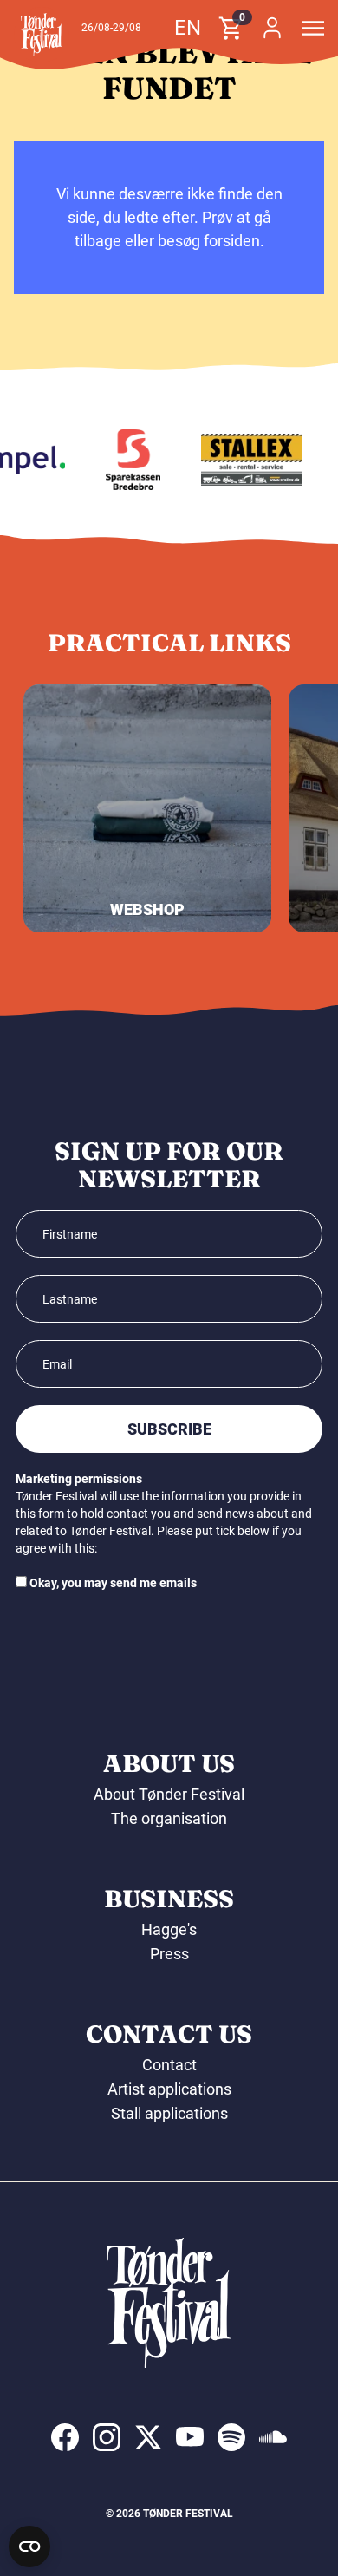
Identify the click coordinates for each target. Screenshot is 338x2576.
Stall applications (169, 2113)
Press (169, 1954)
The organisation (169, 1818)
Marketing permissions (79, 1479)
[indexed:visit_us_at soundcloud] (273, 2437)
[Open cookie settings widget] (29, 2547)
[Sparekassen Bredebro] (129, 460)
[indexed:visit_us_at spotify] (231, 2437)
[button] (42, 35)
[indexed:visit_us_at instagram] (107, 2437)
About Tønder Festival (169, 1794)
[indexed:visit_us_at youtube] (190, 2437)
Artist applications (169, 2089)
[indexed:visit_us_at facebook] (65, 2437)
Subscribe (169, 1429)
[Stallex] (247, 460)
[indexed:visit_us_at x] (148, 2437)
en (188, 28)
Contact (169, 2065)
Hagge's (169, 1929)
